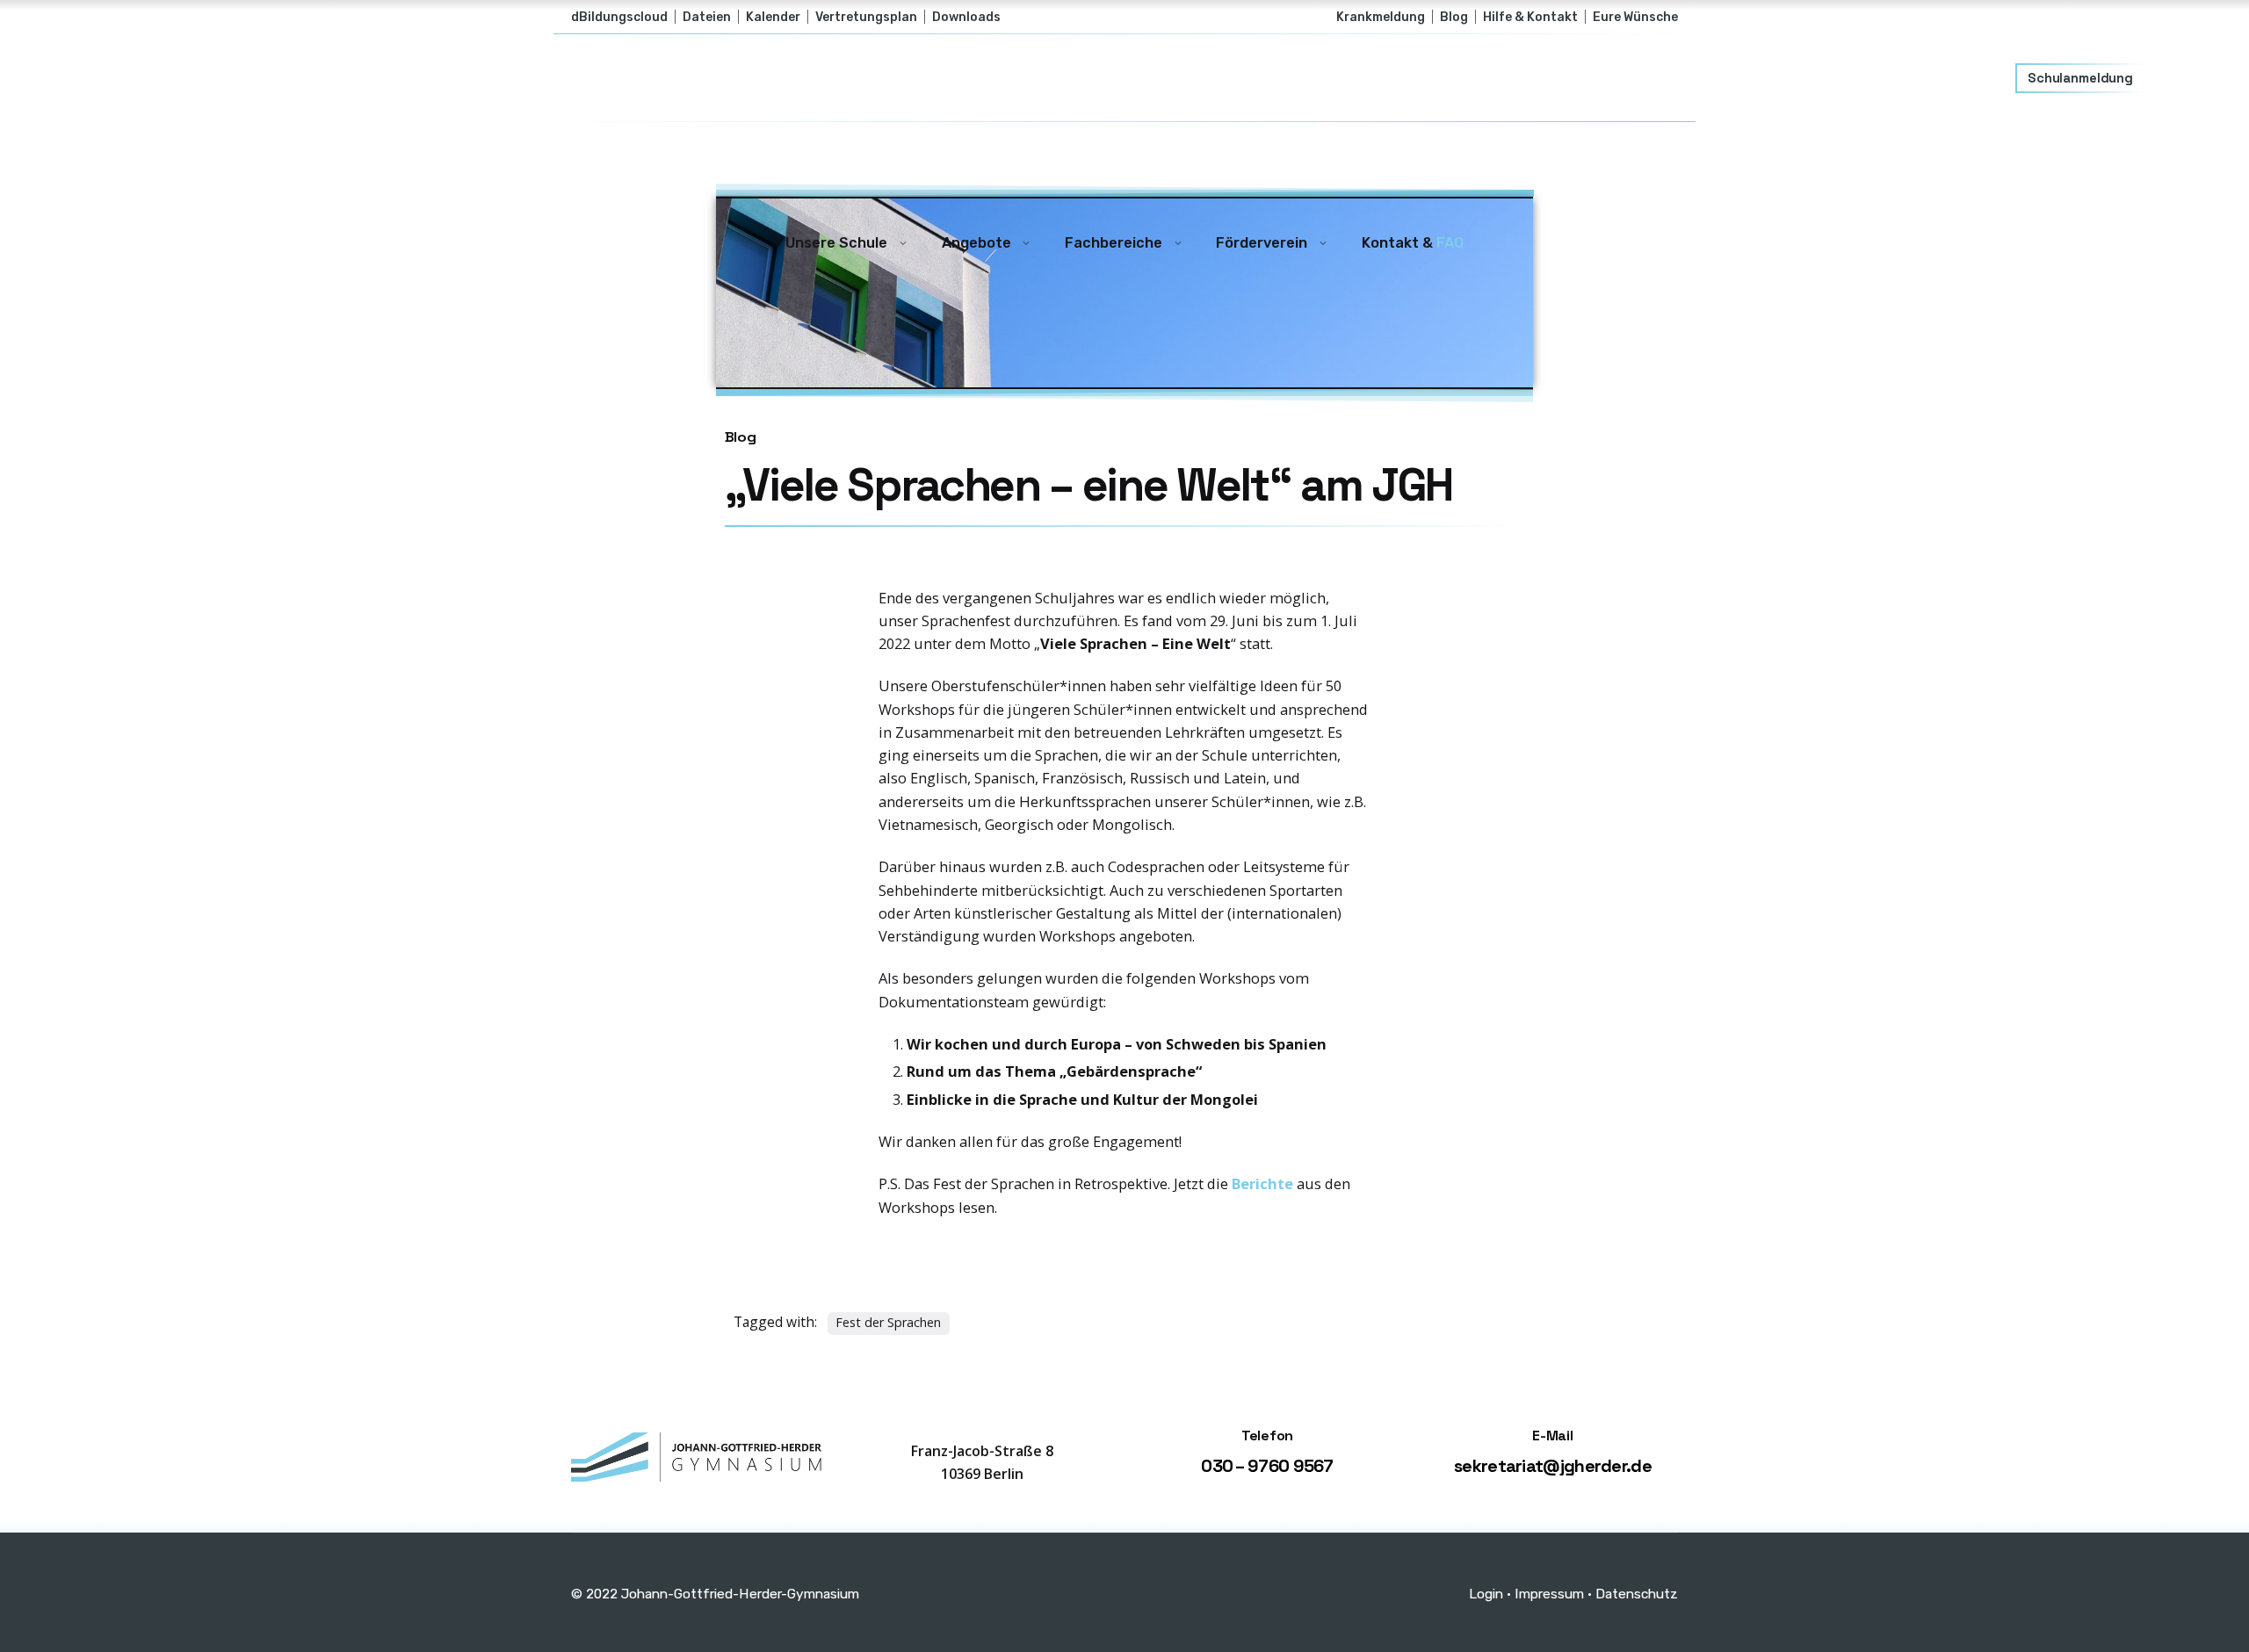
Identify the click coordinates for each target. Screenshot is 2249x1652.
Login (1486, 1594)
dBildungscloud (619, 17)
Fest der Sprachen (888, 1322)
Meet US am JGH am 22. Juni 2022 (2050, 1522)
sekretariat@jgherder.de (1553, 1466)
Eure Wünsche (1635, 17)
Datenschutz (1637, 1594)
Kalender (773, 17)
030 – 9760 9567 (1267, 1466)
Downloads (966, 17)
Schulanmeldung (2080, 78)
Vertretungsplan (866, 17)
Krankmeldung (1381, 17)
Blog (1454, 17)
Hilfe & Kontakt (1530, 17)
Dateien (707, 17)
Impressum (1549, 1594)
